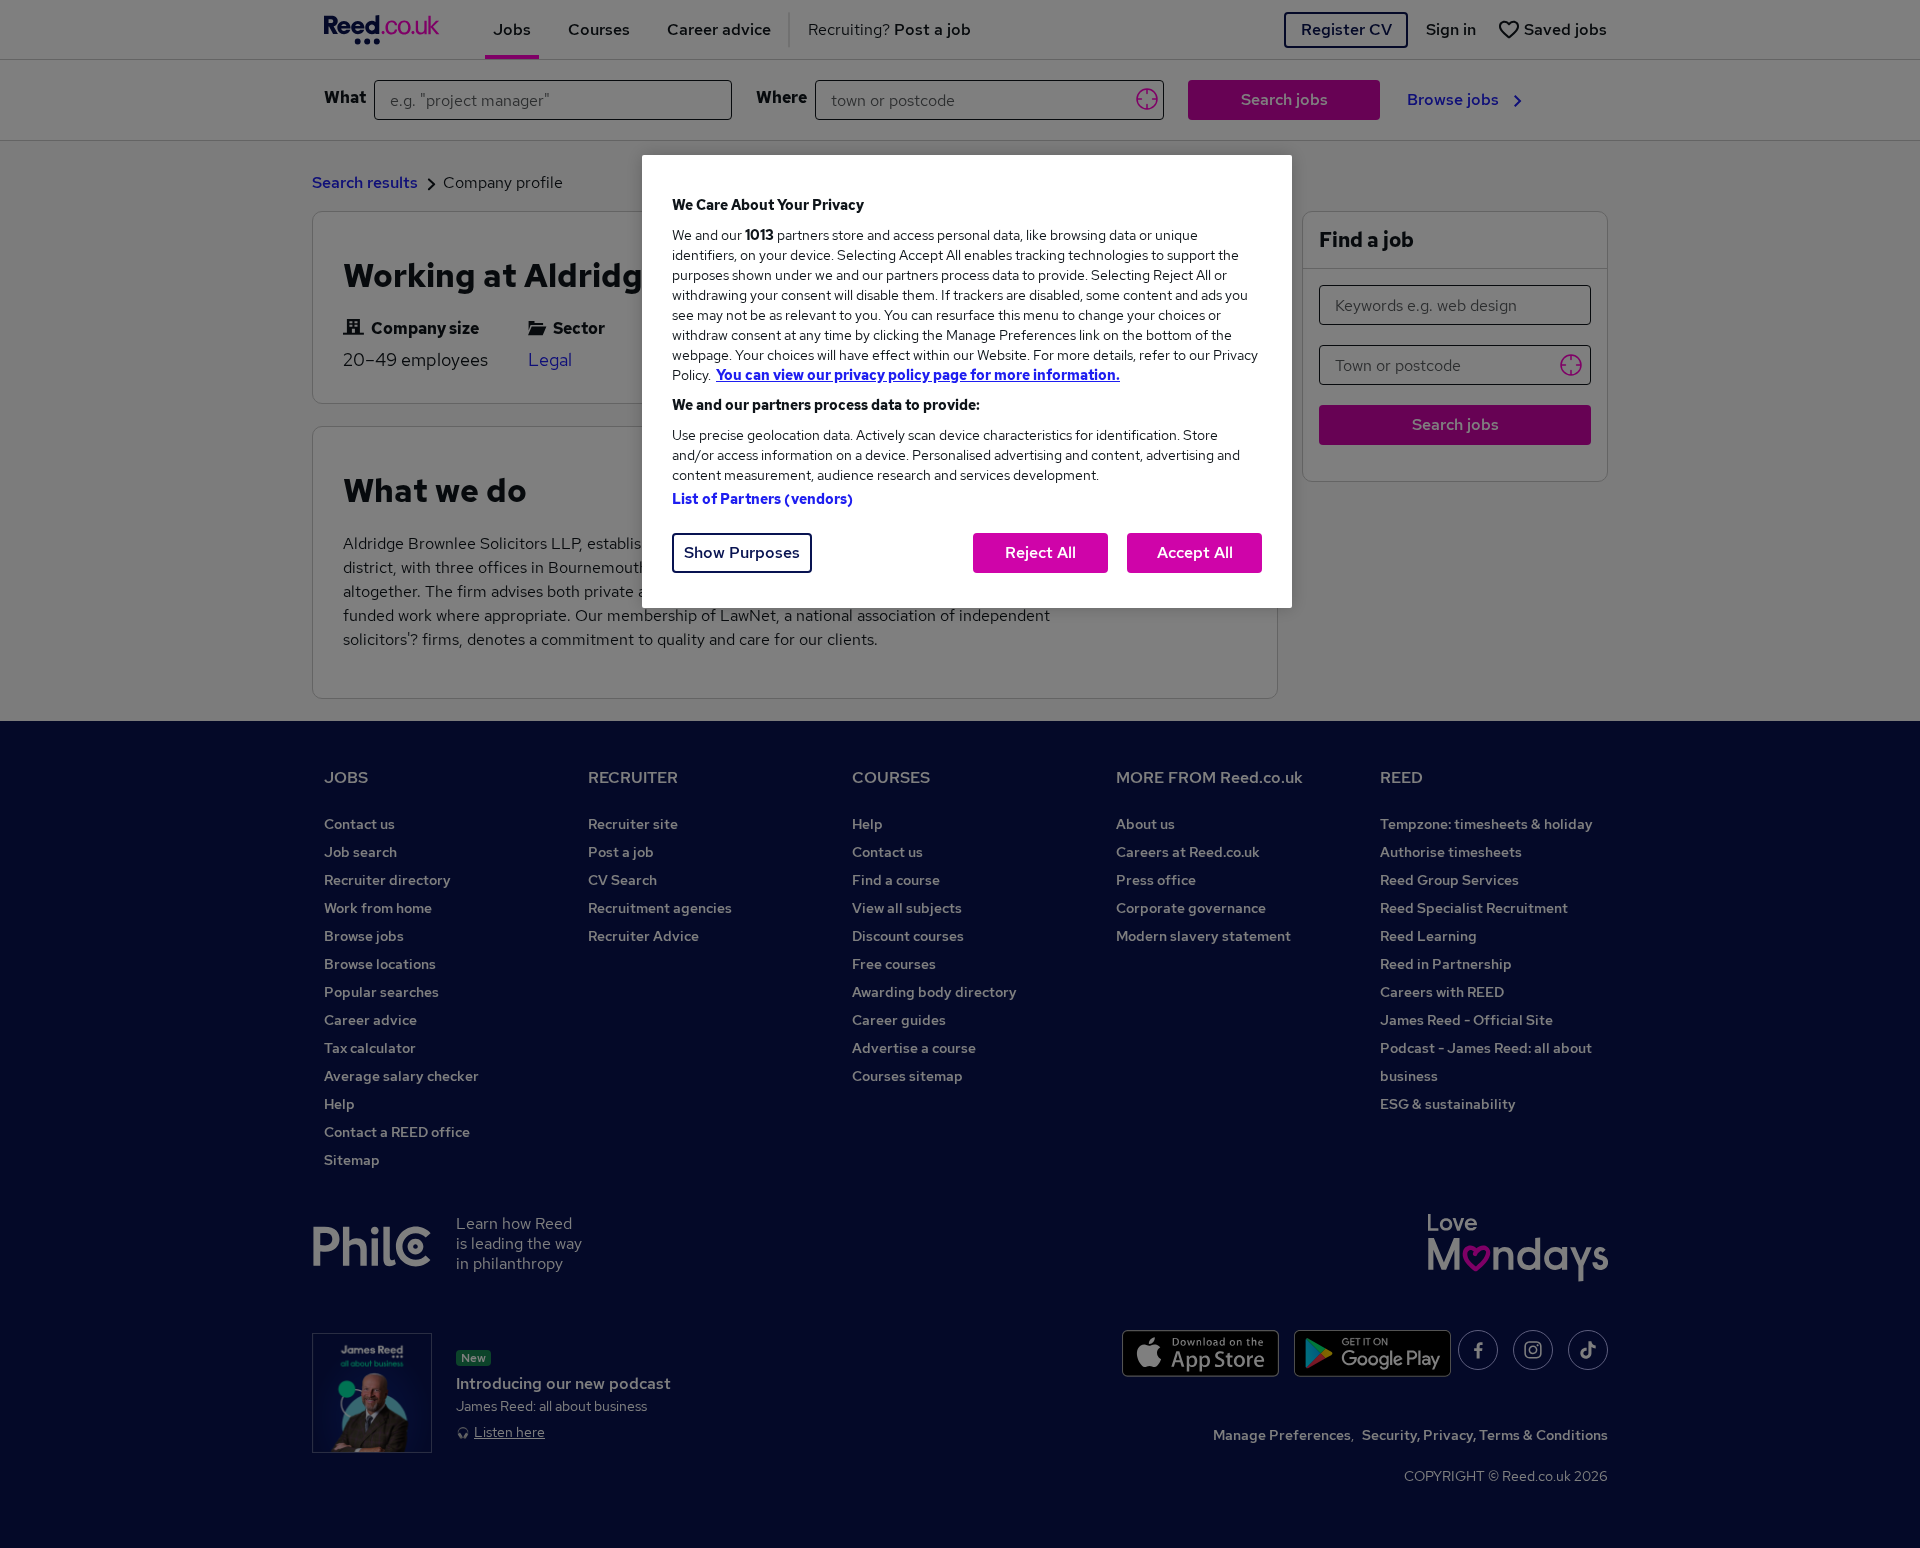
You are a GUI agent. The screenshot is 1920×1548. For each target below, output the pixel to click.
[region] (967, 381)
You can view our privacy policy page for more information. (918, 375)
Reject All (1040, 552)
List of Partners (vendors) (763, 499)
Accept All (1195, 552)
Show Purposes (742, 552)
